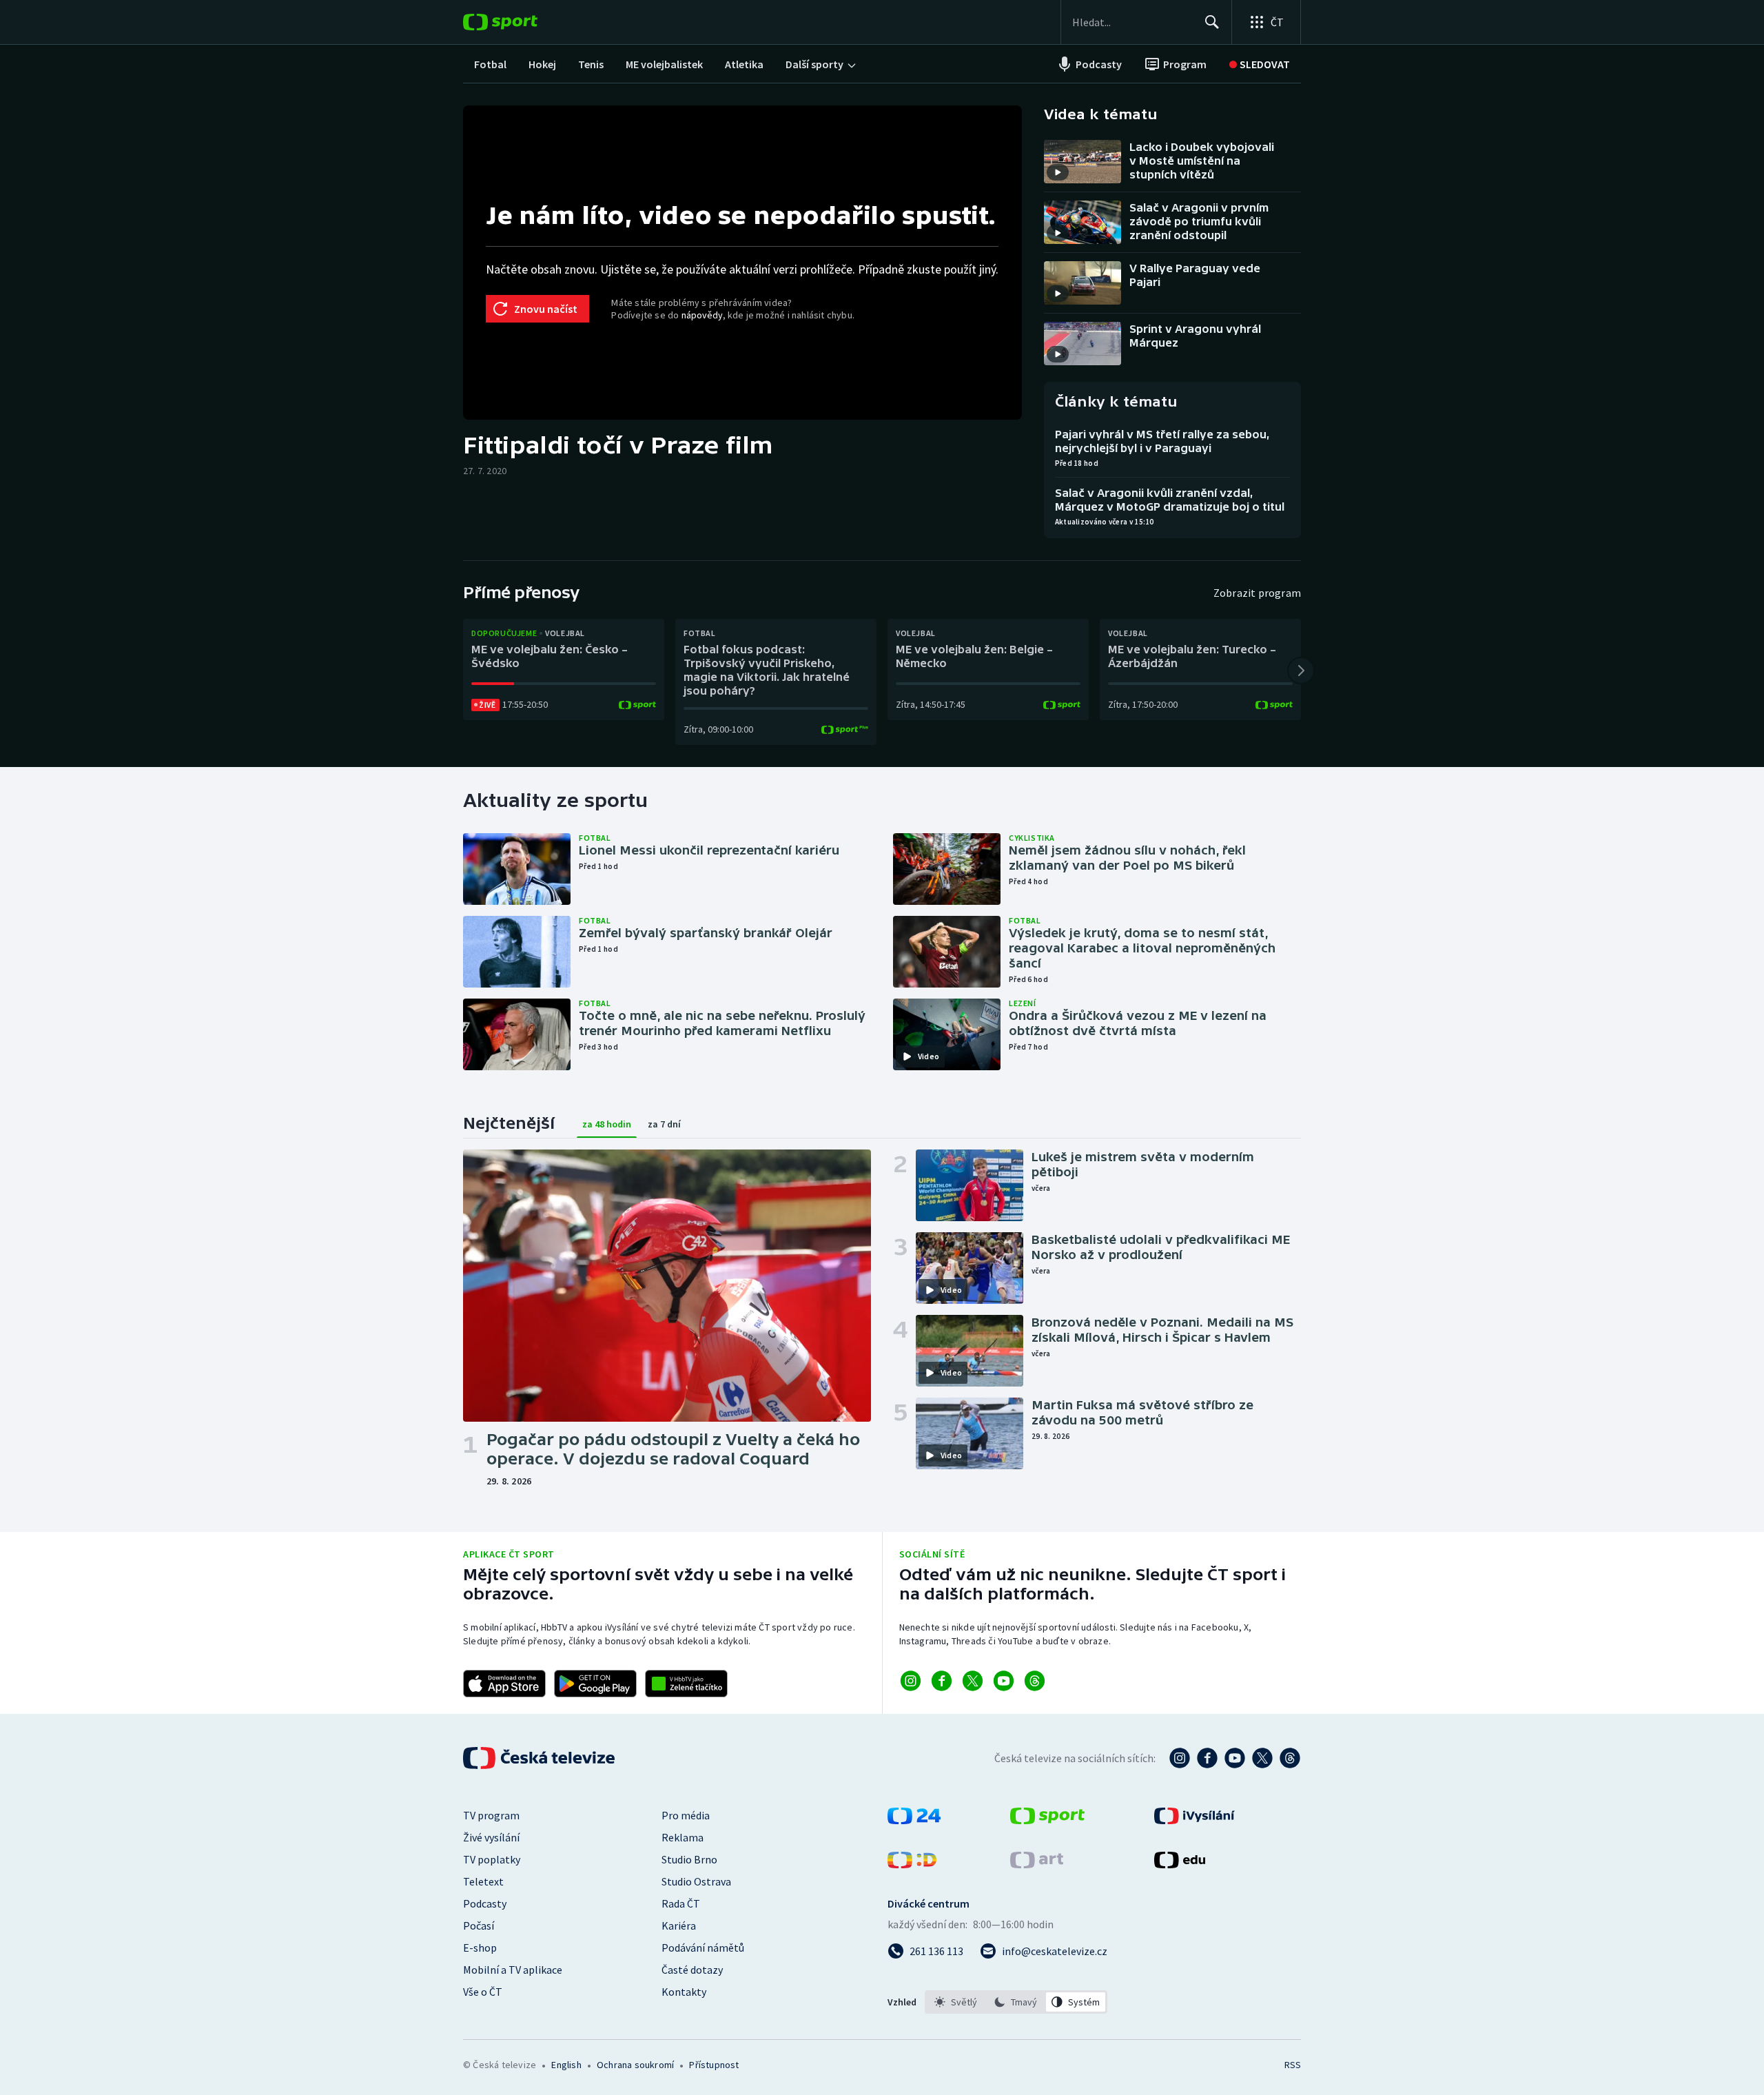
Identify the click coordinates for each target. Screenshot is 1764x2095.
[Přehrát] (1058, 172)
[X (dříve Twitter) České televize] (1262, 1758)
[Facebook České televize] (1207, 1758)
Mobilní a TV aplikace (513, 1970)
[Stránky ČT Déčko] (912, 1864)
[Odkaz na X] (973, 1681)
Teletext (483, 1881)
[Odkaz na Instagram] (911, 1681)
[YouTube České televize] (1235, 1758)
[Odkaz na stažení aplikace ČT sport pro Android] (595, 1684)
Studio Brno (689, 1859)
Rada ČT (681, 1903)
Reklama (683, 1837)
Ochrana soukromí (635, 2065)
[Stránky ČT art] (1037, 1864)
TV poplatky (492, 1859)
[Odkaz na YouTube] (1004, 1681)
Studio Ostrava (696, 1881)
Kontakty (684, 1992)
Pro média (686, 1815)
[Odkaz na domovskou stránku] (521, 22)
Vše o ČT (483, 1992)
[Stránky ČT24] (914, 1820)
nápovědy (702, 315)
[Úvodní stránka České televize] (540, 1758)
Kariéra (679, 1925)
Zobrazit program (1257, 593)
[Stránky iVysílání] (1194, 1820)
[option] (956, 2002)
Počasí (479, 1925)
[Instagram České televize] (1180, 1758)
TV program (491, 1815)
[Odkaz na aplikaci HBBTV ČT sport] (686, 1684)
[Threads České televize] (1290, 1758)
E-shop (480, 1948)
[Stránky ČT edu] (1180, 1864)
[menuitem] (490, 64)
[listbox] (1016, 2002)
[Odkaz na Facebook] (942, 1681)
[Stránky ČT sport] (1047, 1820)
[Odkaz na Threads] (1035, 1681)
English (566, 2065)
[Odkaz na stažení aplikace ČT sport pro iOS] (504, 1684)
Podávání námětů (703, 1948)
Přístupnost (714, 2065)
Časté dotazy (692, 1970)
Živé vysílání (491, 1837)
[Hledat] (1212, 22)
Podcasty (485, 1903)
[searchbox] (1132, 22)
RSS (1293, 2065)
